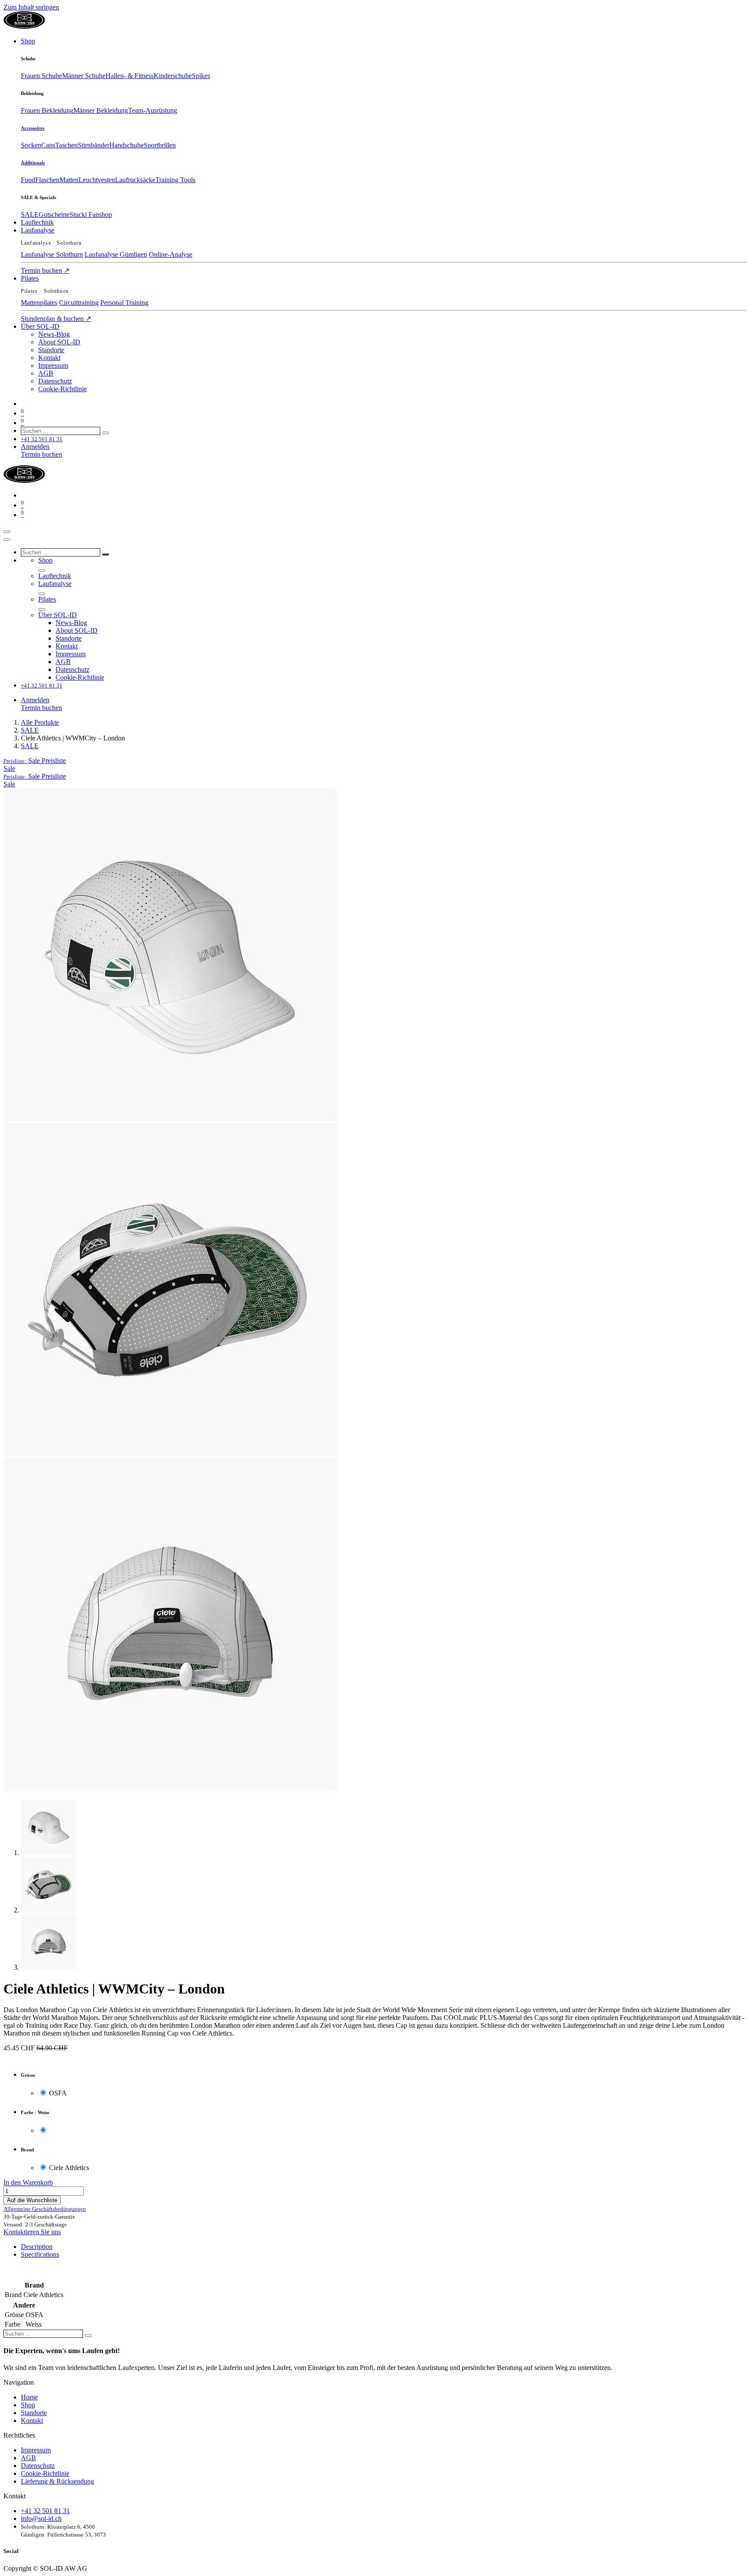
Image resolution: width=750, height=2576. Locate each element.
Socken (31, 145)
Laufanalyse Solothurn (52, 254)
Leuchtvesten (97, 180)
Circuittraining (79, 303)
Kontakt (32, 2421)
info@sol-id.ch (41, 2519)
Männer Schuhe (84, 76)
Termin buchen (45, 270)
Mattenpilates (39, 303)
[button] (35, 761)
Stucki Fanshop (91, 214)
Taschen (66, 145)
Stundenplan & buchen (56, 319)
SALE (30, 214)
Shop (28, 2405)
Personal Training (124, 303)
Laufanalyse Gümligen (116, 254)
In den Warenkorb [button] (28, 2182)
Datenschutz (38, 2466)
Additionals (33, 163)
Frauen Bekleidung (47, 110)
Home (29, 2397)
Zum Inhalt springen (31, 7)
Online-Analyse (171, 254)
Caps (48, 145)
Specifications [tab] (40, 2254)
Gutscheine (54, 214)
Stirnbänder (94, 145)
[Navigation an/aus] (7, 532)
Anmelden (35, 447)
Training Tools (175, 180)
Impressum (36, 2450)
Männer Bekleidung (101, 110)
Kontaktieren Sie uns (32, 2232)
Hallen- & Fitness (130, 76)
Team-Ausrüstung (153, 110)
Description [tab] (37, 2247)
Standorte (34, 2413)
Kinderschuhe (173, 76)
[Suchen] (105, 433)
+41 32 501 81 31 (45, 2511)
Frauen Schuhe (41, 76)
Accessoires (33, 128)
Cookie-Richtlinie (45, 2473)
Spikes (201, 76)
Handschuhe (127, 145)
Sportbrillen (160, 145)
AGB (28, 2458)
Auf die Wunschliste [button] (32, 2200)
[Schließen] (7, 540)
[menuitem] (28, 41)
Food (28, 180)
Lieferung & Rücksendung (58, 2481)
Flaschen (47, 180)
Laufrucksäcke (135, 180)
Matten (69, 180)
